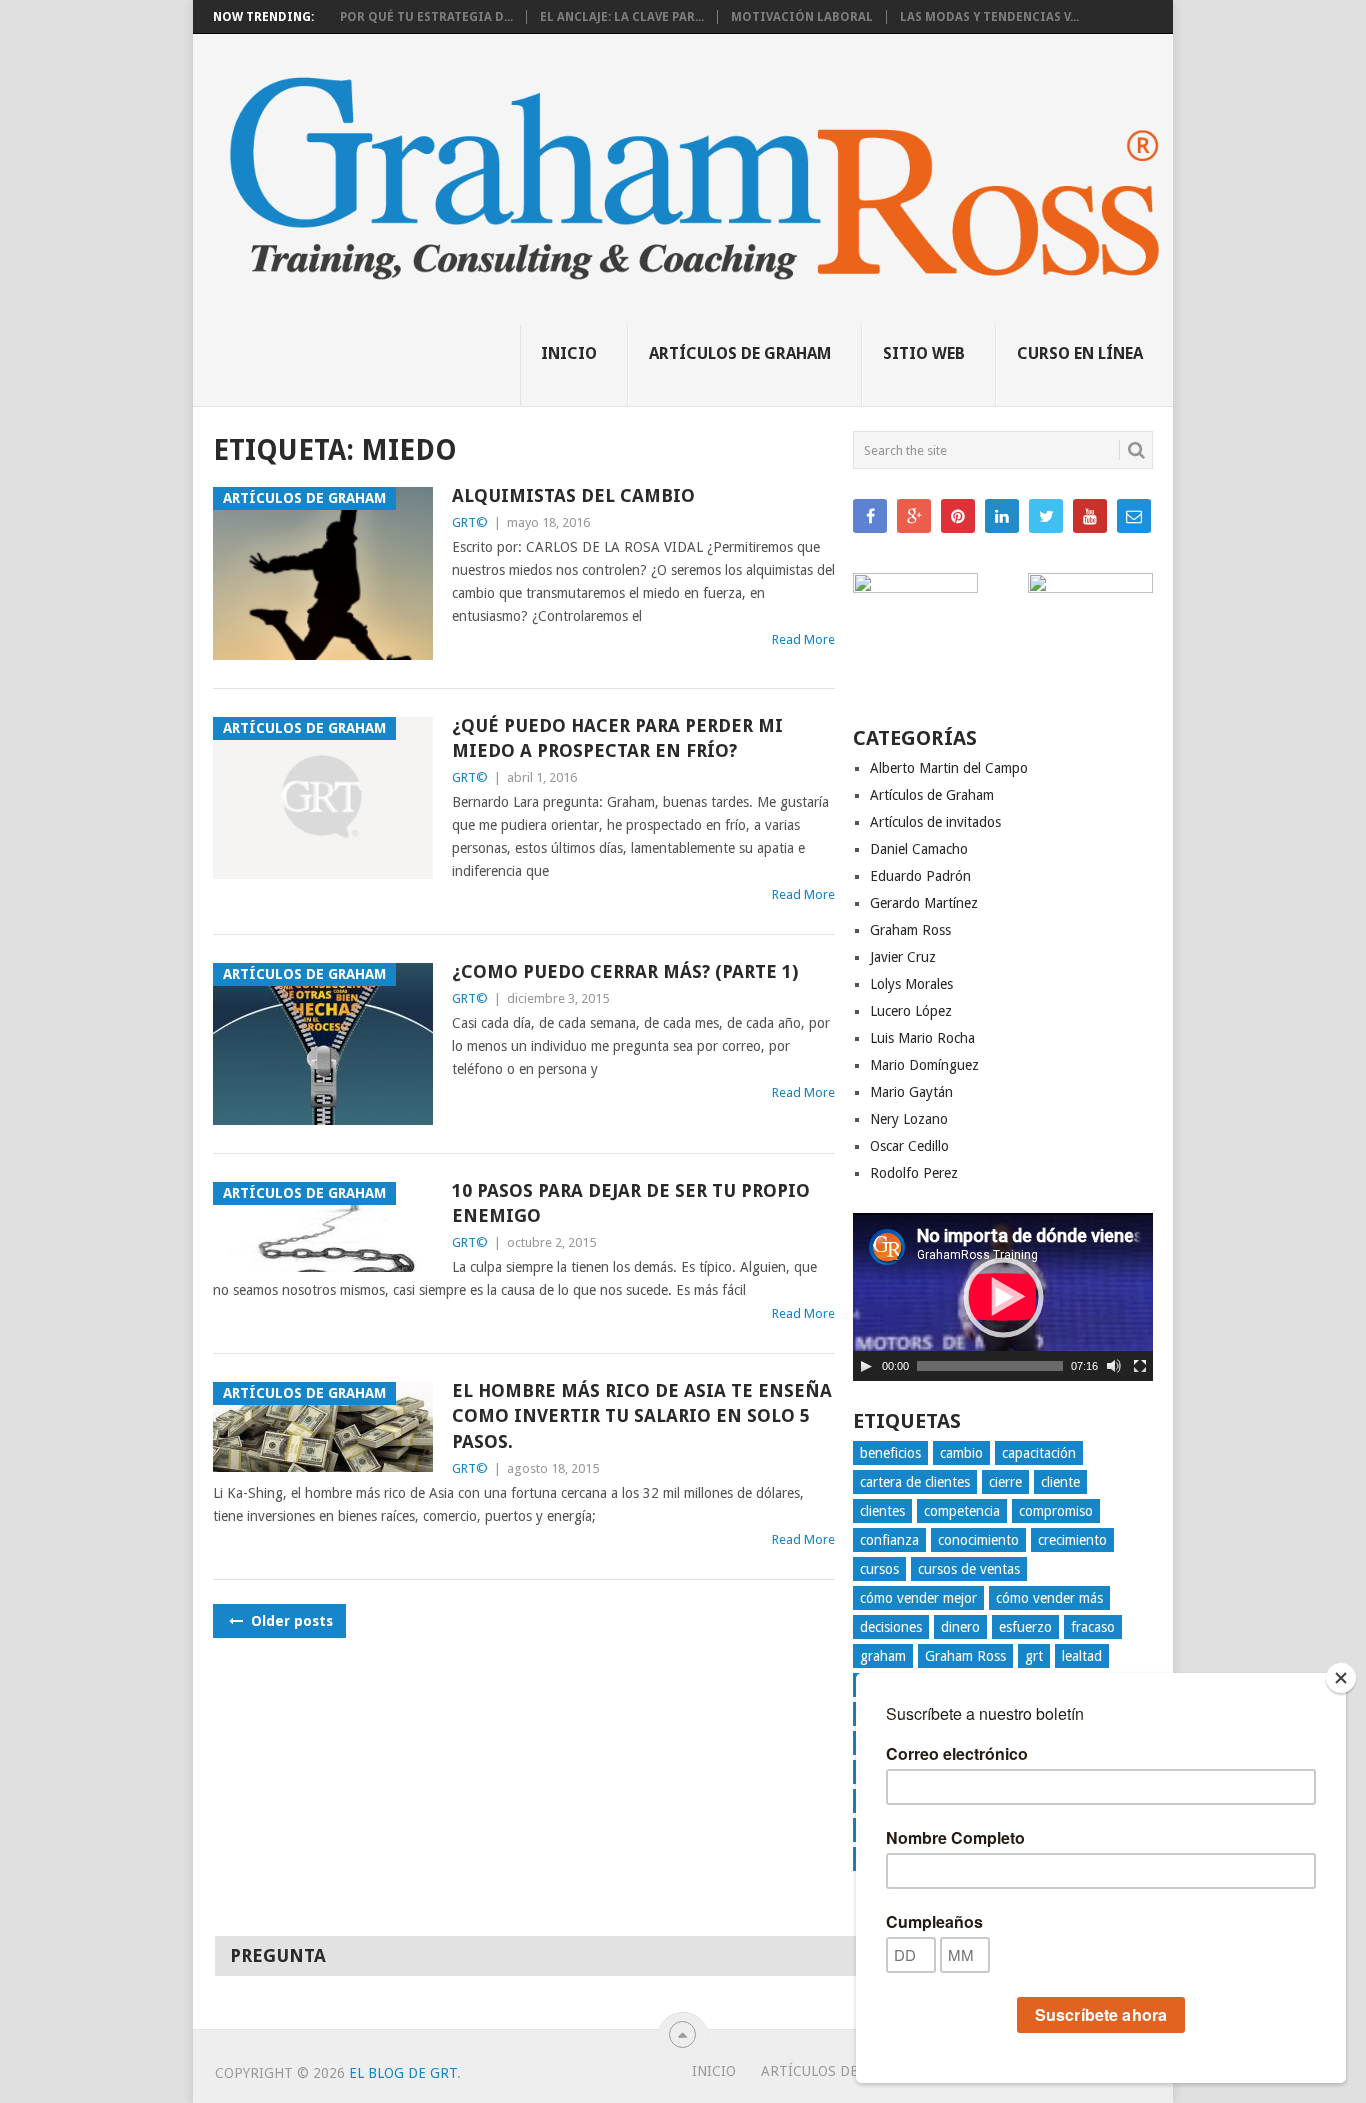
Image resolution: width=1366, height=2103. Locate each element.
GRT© (470, 522)
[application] (1003, 1297)
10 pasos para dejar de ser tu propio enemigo (631, 1203)
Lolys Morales (911, 984)
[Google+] (914, 516)
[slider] (990, 1366)
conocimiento (978, 1540)
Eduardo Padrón (920, 876)
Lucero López (911, 1011)
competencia (962, 1511)
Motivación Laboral (802, 17)
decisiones (891, 1627)
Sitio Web (924, 353)
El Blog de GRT (403, 2073)
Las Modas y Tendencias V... (989, 17)
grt (1034, 1656)
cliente (1060, 1482)
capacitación (1039, 1453)
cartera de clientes (915, 1482)
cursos (879, 1569)
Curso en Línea (1080, 353)
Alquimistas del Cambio (573, 495)
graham (883, 1656)
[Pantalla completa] (1140, 1366)
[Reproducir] (866, 1366)
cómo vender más (1049, 1598)
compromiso (1056, 1511)
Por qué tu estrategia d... (426, 17)
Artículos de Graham (740, 353)
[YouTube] (1090, 516)
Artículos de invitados (935, 822)
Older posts (290, 1621)
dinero (960, 1627)
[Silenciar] (1114, 1366)
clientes (882, 1511)
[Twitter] (1046, 516)
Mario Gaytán (911, 1092)
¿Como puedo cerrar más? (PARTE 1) (625, 971)
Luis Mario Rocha (922, 1038)
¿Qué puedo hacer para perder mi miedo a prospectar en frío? (617, 738)
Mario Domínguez (924, 1065)
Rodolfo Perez (914, 1173)
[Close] (1341, 1678)
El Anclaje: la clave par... (622, 17)
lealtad (1082, 1656)
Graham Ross (910, 930)
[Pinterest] (958, 516)
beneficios (890, 1453)
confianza (889, 1540)
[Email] (1134, 516)
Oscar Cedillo (909, 1146)
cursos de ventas (969, 1569)
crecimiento (1072, 1540)
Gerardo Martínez (924, 903)
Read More (803, 639)
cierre (1005, 1482)
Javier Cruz (903, 957)
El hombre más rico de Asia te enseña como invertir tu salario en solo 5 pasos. (642, 1415)
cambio (961, 1453)
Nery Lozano (909, 1119)
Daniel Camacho (919, 849)
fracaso (1093, 1627)
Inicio (569, 353)
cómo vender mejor (918, 1598)
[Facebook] (870, 516)
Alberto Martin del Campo (949, 768)
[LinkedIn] (1002, 516)
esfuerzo (1025, 1627)
